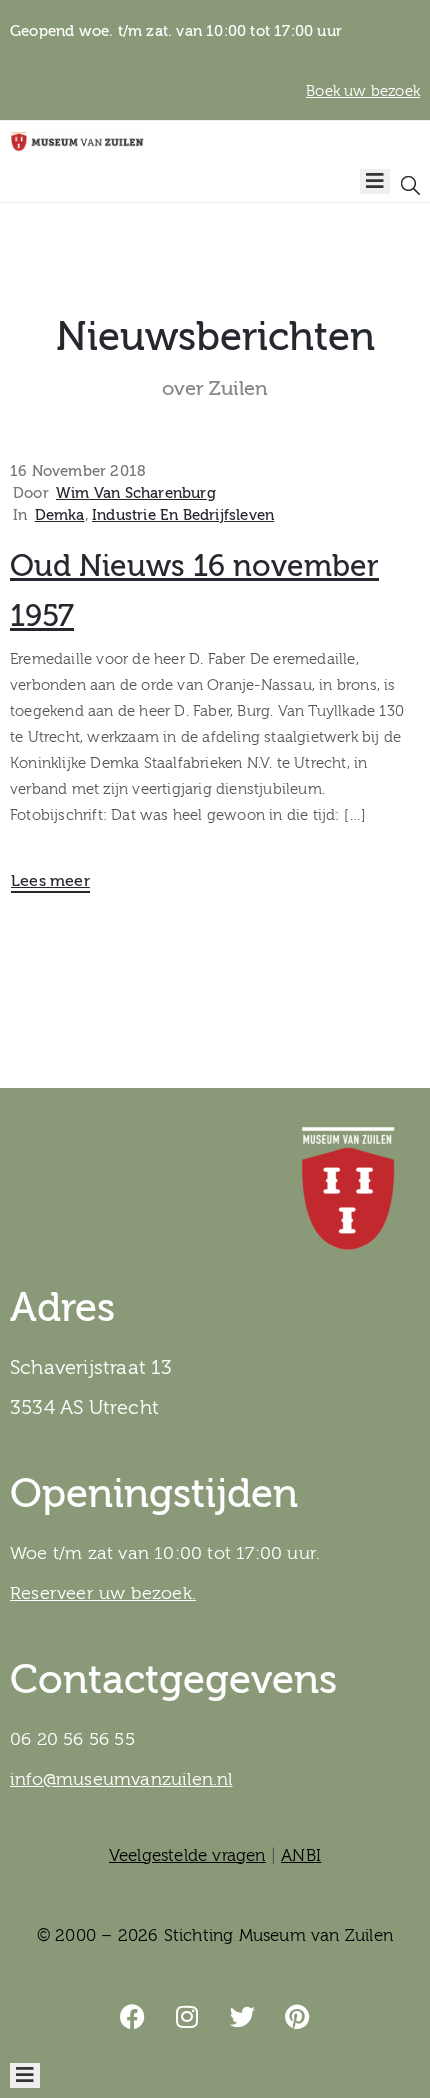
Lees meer (50, 881)
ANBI (301, 1855)
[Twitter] (243, 2017)
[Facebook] (133, 2017)
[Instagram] (188, 2017)
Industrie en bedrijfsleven (183, 515)
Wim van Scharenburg (136, 493)
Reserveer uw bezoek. (103, 1593)
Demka (60, 515)
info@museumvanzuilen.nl (121, 1779)
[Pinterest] (298, 2017)
